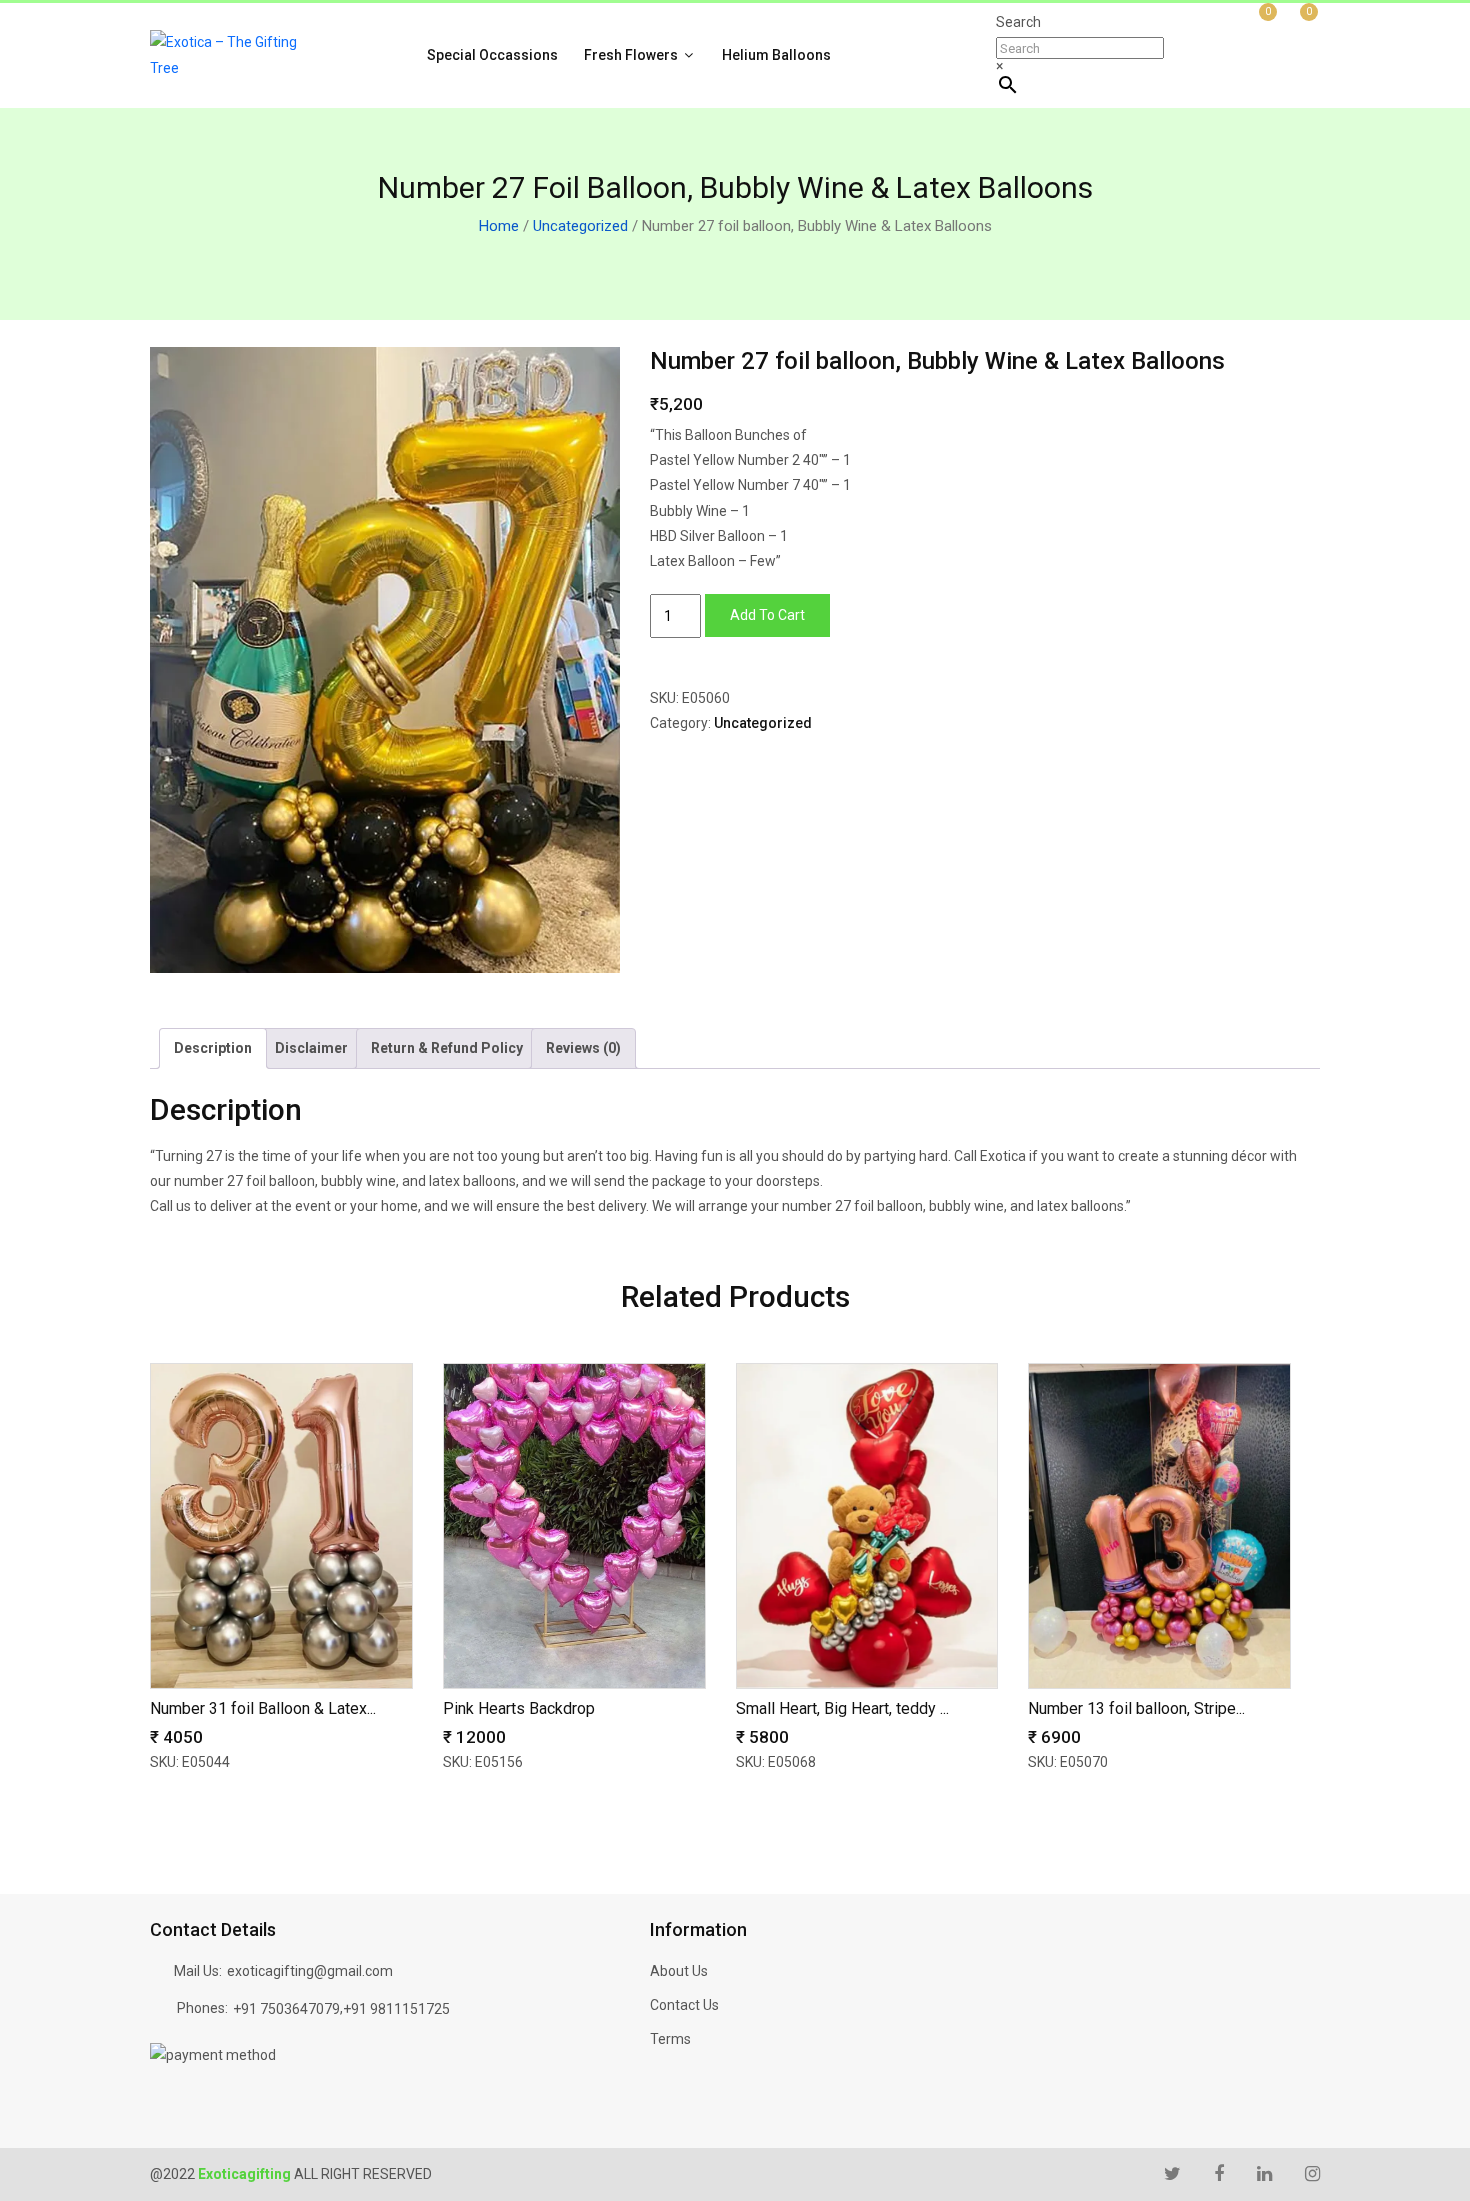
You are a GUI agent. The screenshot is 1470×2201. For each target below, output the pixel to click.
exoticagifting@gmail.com (310, 1971)
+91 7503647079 (286, 2009)
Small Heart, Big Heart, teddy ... (842, 1708)
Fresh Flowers (632, 55)
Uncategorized (580, 226)
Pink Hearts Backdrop (519, 1708)
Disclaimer (311, 1048)
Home (499, 226)
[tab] (213, 1048)
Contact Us (684, 2005)
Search (1018, 22)
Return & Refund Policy (447, 1048)
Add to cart (767, 615)
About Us (679, 1971)
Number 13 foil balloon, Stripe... (1136, 1708)
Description (213, 1048)
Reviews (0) (583, 1048)
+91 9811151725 (396, 2009)
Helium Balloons (776, 55)
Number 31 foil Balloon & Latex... (263, 1708)
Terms (670, 2039)
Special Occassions (492, 55)
